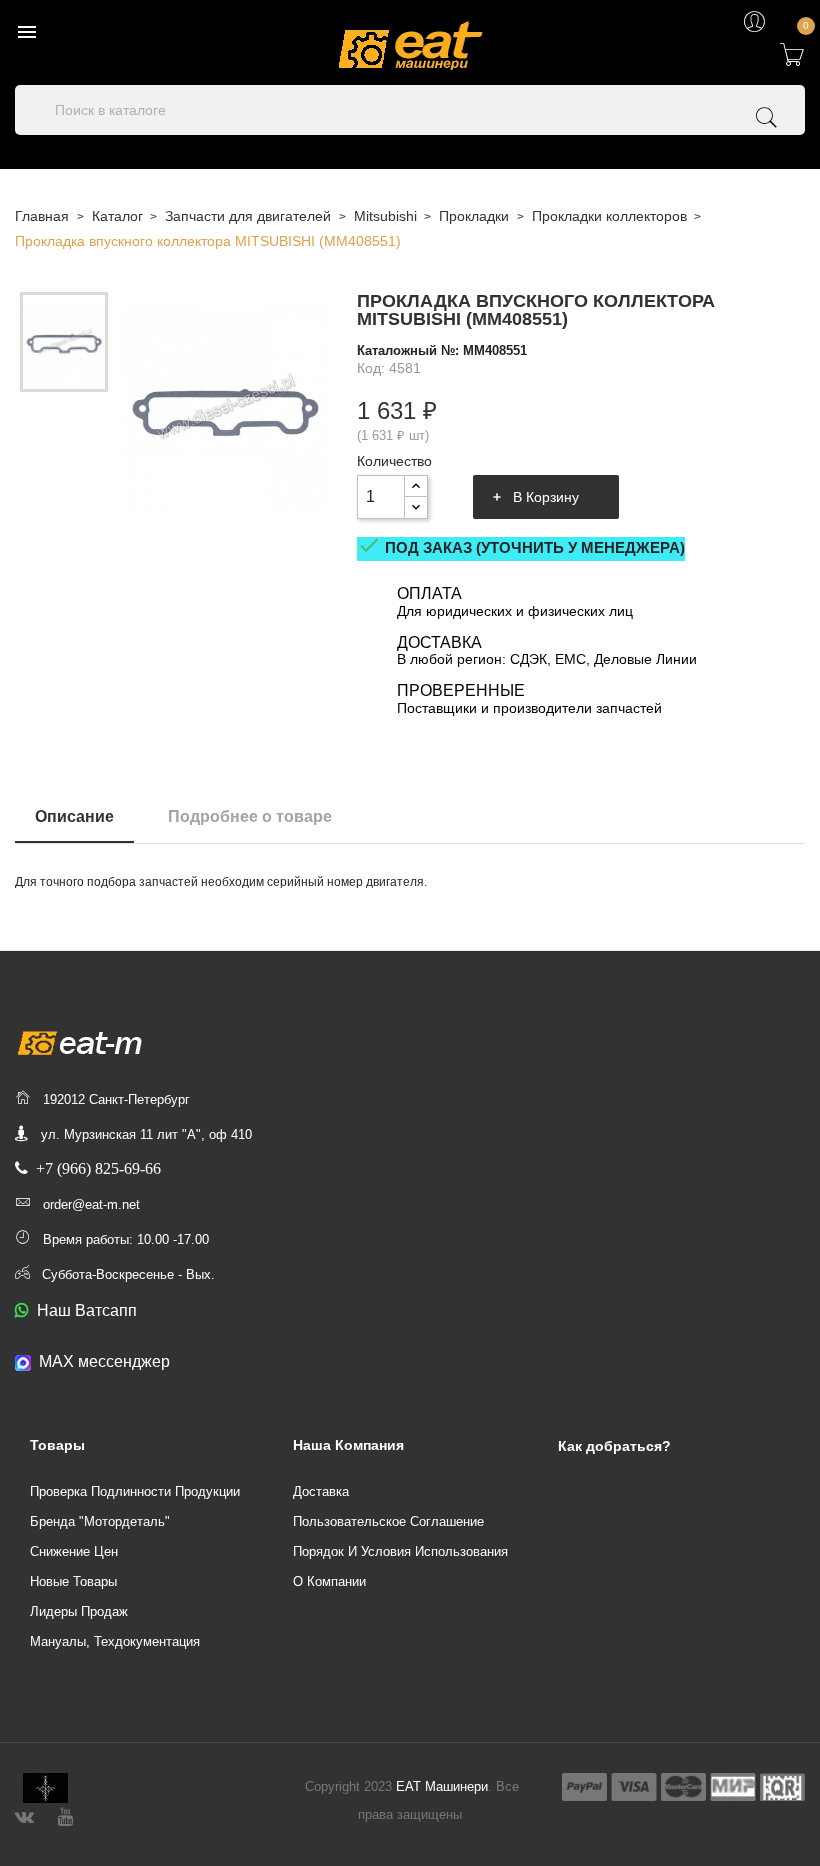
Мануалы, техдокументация (115, 1641)
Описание (74, 816)
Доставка (321, 1491)
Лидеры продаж (79, 1611)
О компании (329, 1581)
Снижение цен (74, 1551)
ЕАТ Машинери (442, 1786)
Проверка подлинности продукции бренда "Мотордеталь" (135, 1506)
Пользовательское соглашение (388, 1521)
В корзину (546, 497)
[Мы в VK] (24, 1814)
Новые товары (73, 1581)
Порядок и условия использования (400, 1551)
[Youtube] (65, 1814)
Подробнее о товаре (250, 816)
